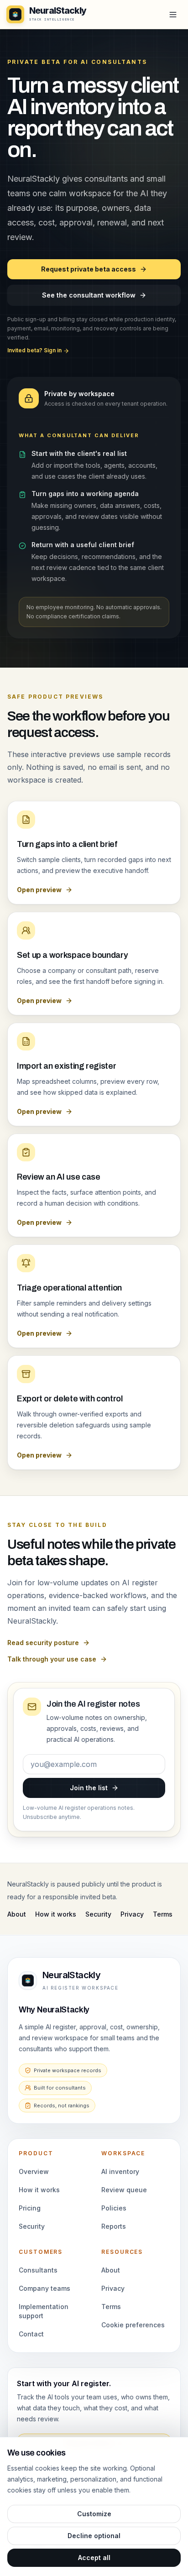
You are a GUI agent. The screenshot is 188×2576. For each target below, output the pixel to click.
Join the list (89, 1788)
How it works (56, 1914)
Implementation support (44, 2311)
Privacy (132, 1914)
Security (98, 1914)
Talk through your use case (52, 1659)
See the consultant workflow (89, 295)
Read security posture (43, 1643)
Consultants (38, 2270)
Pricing (30, 2208)
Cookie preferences (133, 2325)
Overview (34, 2171)
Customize (94, 2514)
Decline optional (94, 2536)
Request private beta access (89, 269)
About (17, 1914)
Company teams (44, 2288)
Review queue (124, 2190)
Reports (114, 2226)
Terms (163, 1914)
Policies (114, 2208)
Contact (31, 2334)
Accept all (94, 2558)
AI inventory (120, 2171)
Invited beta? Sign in (35, 350)
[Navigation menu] (173, 15)
